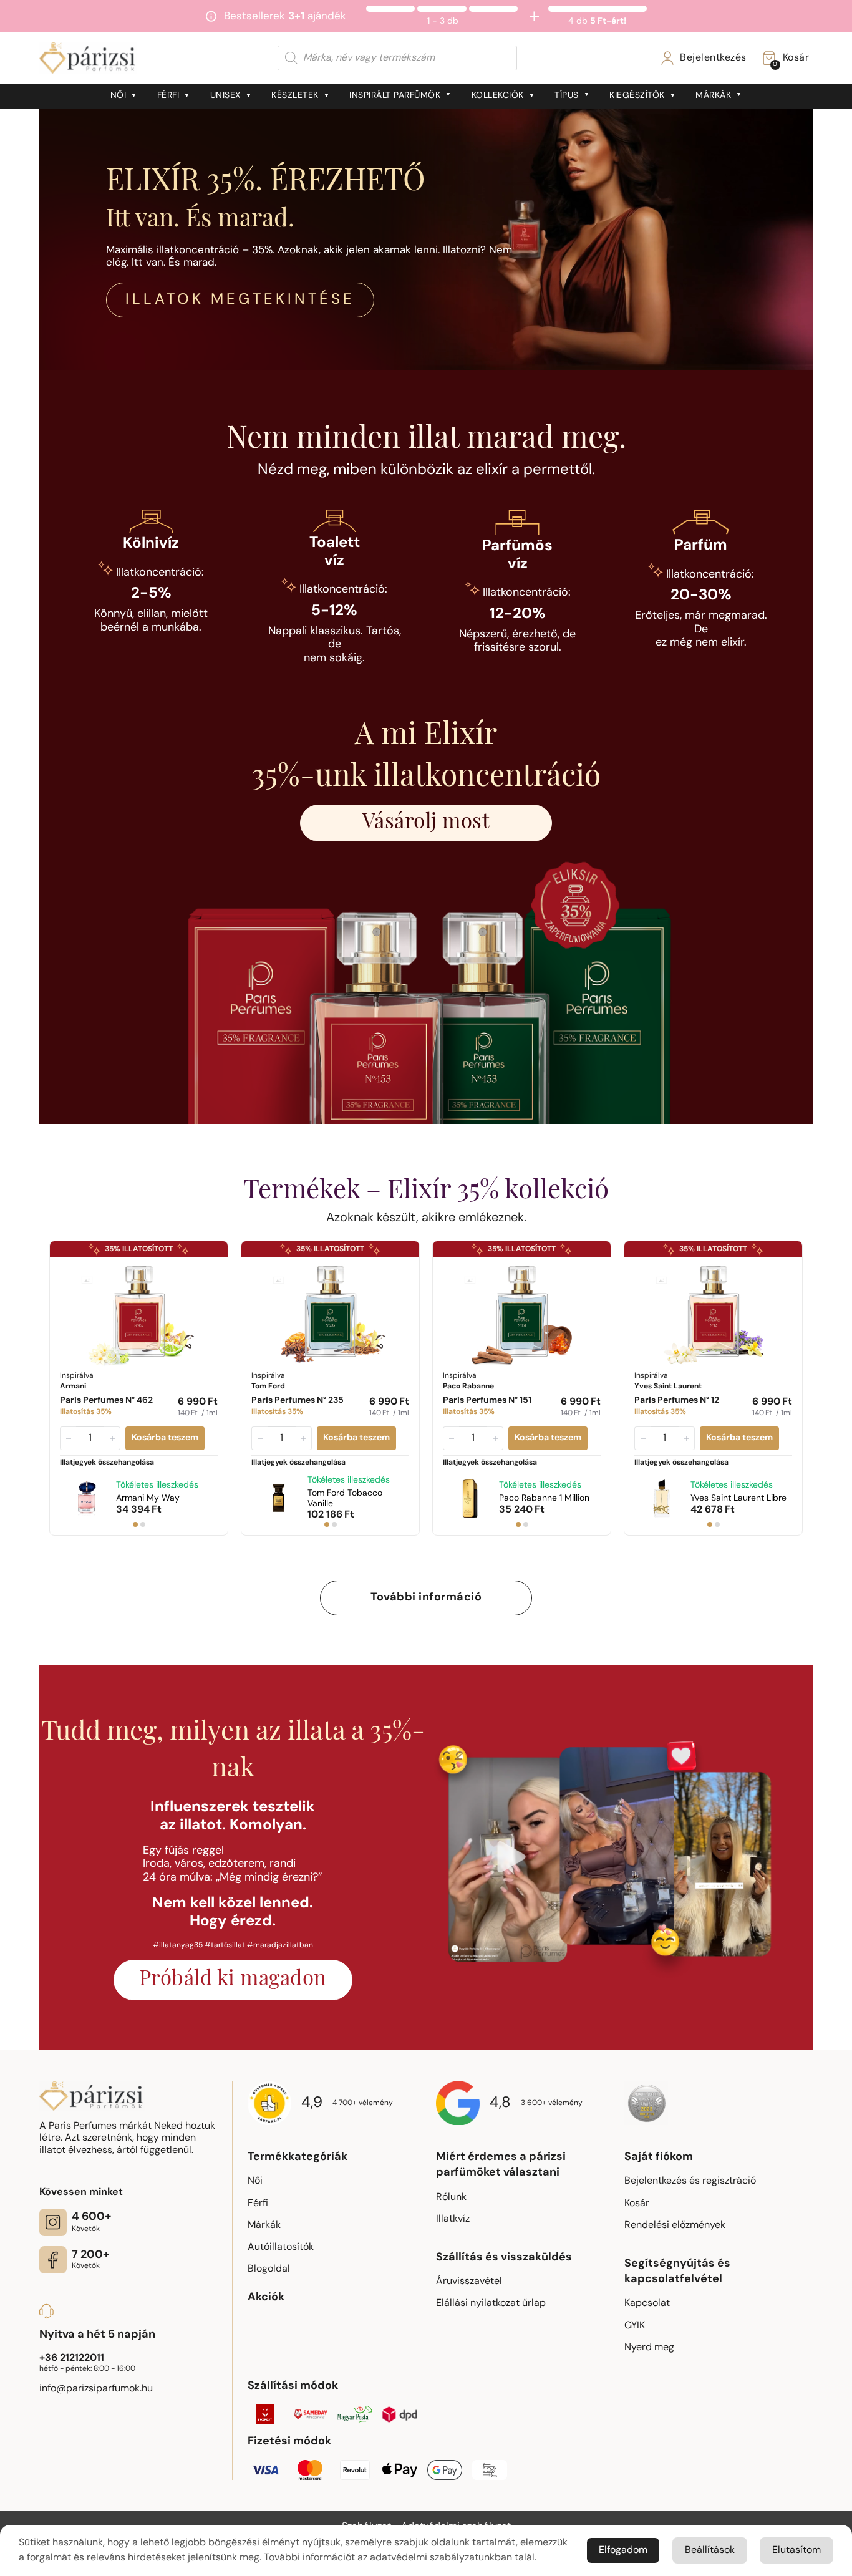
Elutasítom (796, 2550)
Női (119, 96)
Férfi (168, 96)
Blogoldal (269, 2269)
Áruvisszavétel (469, 2282)
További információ (426, 1598)
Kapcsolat (647, 2303)
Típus (567, 96)
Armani (148, 1499)
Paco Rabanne (544, 1499)
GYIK (635, 2326)
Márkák (713, 96)
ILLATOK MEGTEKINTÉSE (240, 300)
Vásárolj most (426, 823)
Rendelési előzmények (675, 2225)
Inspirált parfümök (395, 96)
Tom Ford (345, 1499)
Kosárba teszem (165, 1438)
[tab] (135, 1524)
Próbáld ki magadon (233, 1980)
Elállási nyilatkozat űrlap (491, 2303)
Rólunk (451, 2197)
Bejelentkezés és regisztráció (690, 2181)
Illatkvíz (453, 2219)
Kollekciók (498, 96)
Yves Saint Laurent (738, 1499)
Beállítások (710, 2550)
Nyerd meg (649, 2348)
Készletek (295, 96)
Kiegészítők (637, 96)
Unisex (225, 96)
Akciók (266, 2298)
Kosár (637, 2204)
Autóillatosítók (281, 2247)
